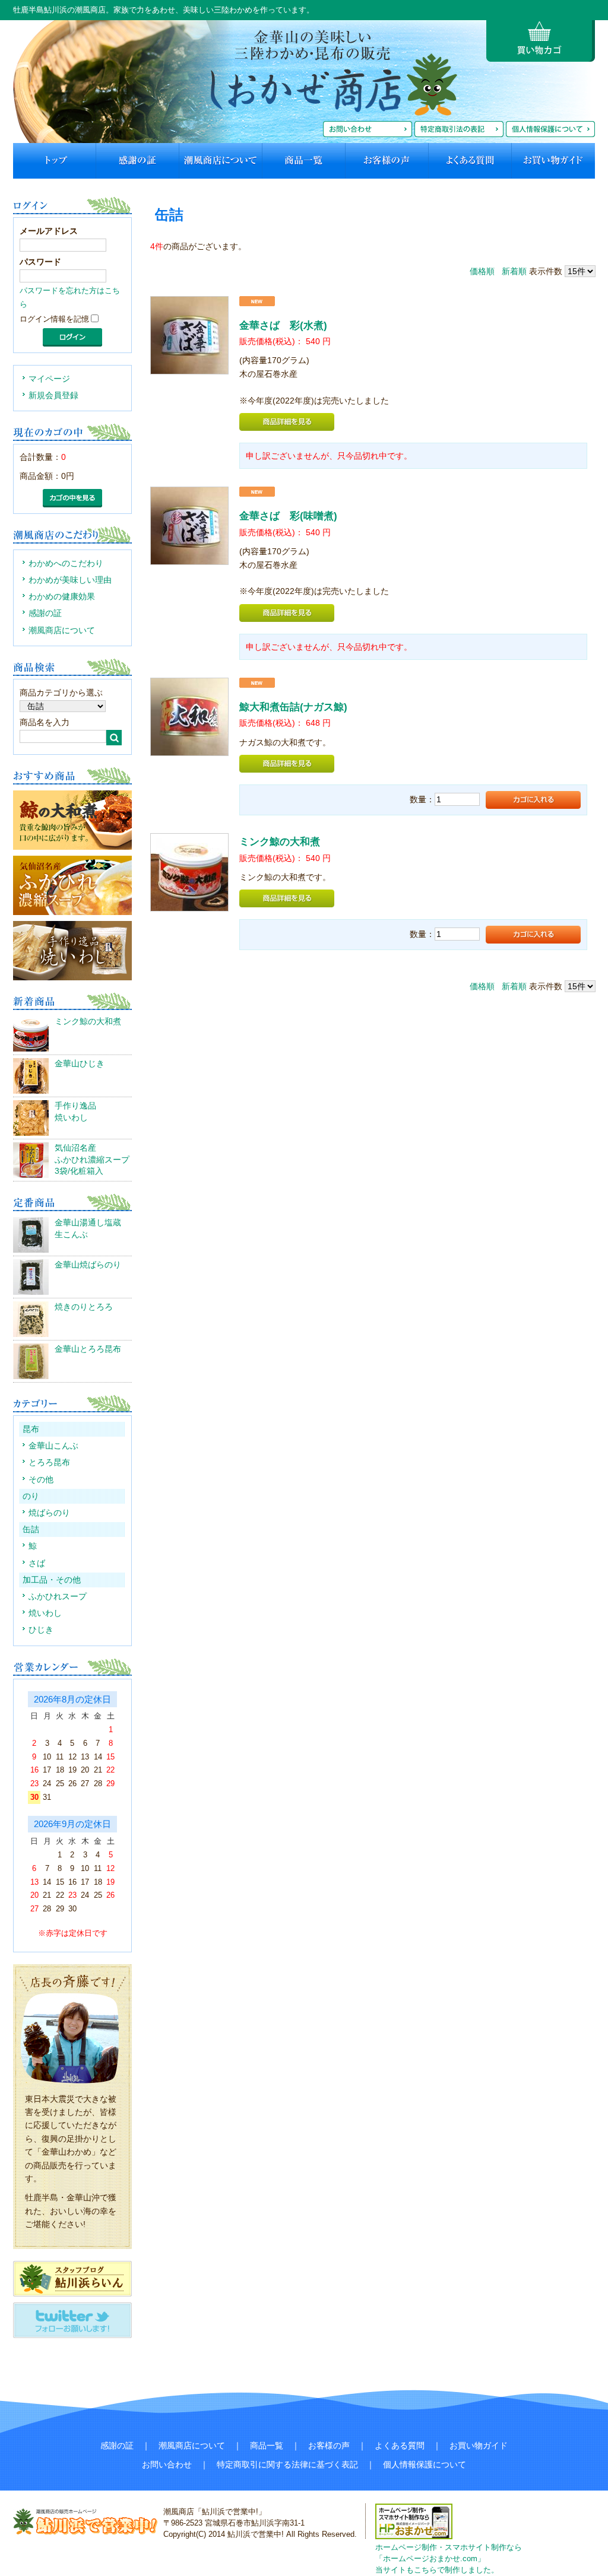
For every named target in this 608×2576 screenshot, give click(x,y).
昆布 (31, 1429)
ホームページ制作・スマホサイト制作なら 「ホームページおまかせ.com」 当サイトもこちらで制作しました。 (449, 2559)
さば (37, 1563)
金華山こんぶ (53, 1446)
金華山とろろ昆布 (88, 1349)
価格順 (482, 271)
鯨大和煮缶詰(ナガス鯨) (293, 707)
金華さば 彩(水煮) (283, 325)
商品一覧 (267, 2445)
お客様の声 (329, 2445)
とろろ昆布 (49, 1462)
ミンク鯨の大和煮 (88, 1021)
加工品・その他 (52, 1580)
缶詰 (31, 1529)
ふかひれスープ (58, 1596)
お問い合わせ (167, 2464)
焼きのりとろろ (84, 1307)
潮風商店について (62, 630)
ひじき (41, 1630)
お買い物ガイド (479, 2445)
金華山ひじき (80, 1063)
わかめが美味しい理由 (70, 580)
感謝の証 (45, 613)
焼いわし (45, 1613)
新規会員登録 (53, 395)
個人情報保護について (425, 2464)
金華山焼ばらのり (88, 1265)
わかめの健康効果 (62, 596)
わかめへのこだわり (66, 563)
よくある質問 (400, 2445)
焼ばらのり (49, 1513)
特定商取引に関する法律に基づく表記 (287, 2464)
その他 (41, 1479)
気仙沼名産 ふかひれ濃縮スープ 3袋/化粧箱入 (92, 1159)
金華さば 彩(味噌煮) (288, 516)
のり (31, 1496)
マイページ (49, 379)
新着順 (514, 271)
